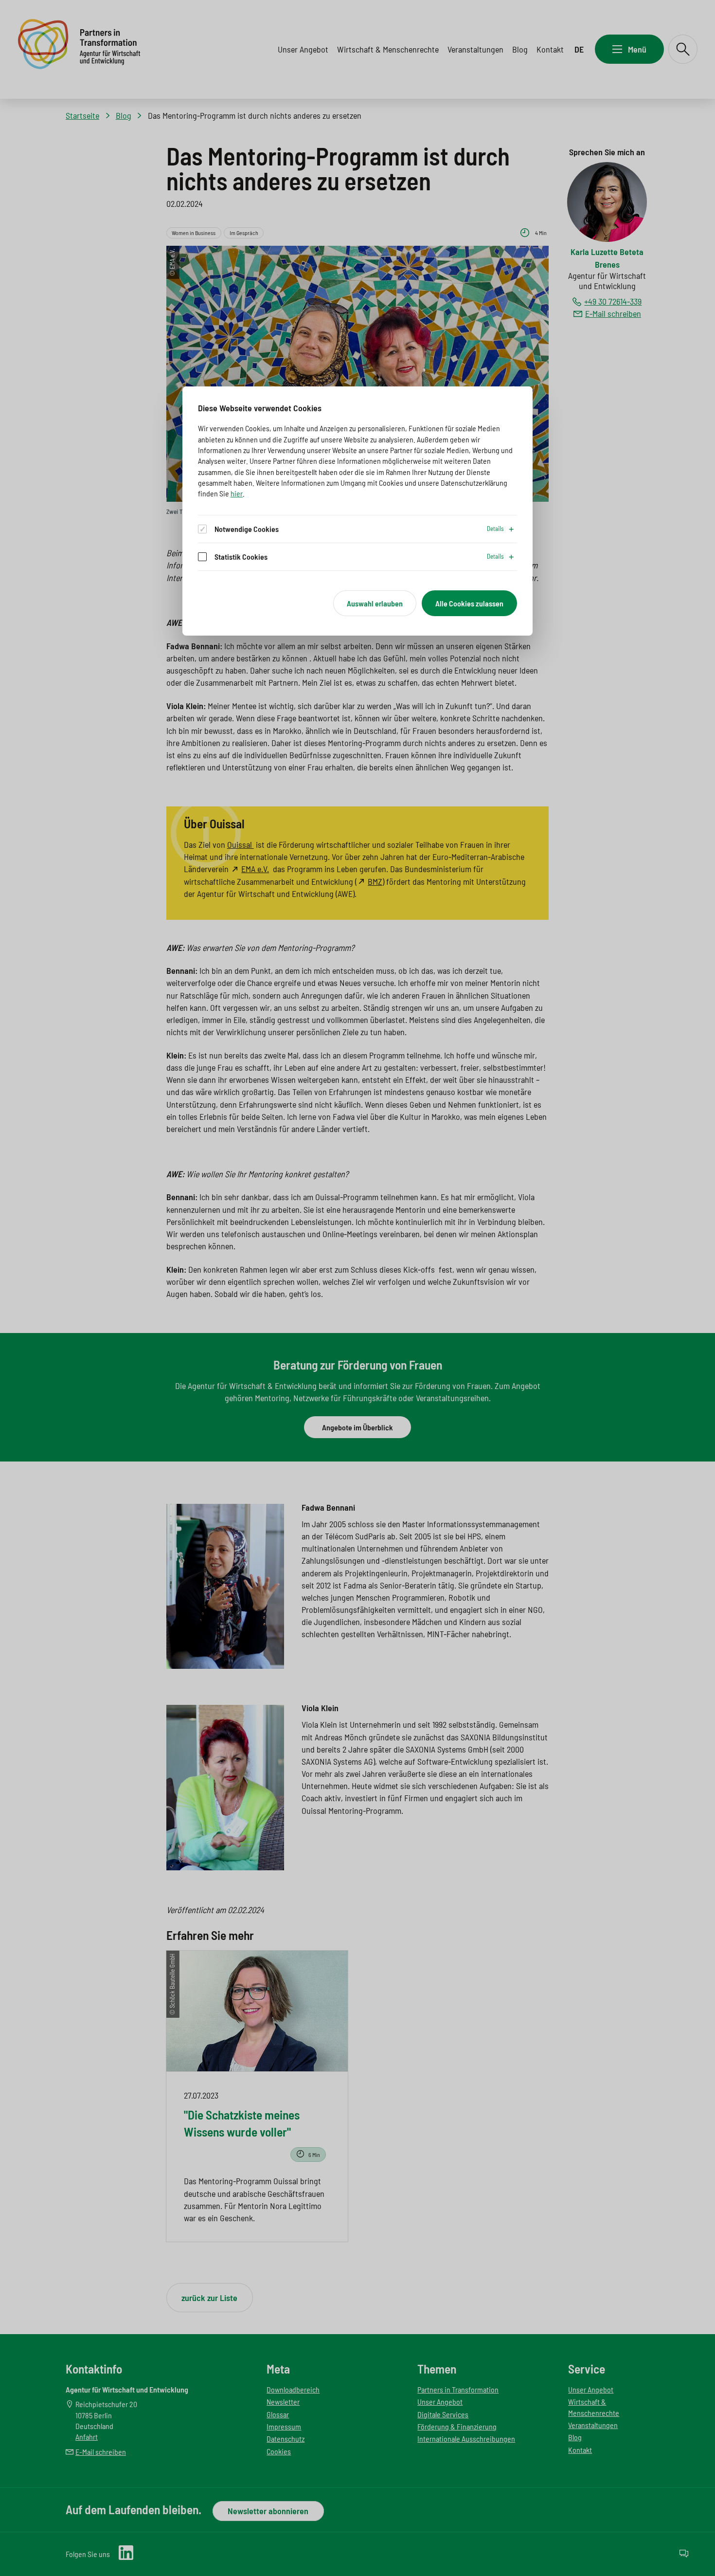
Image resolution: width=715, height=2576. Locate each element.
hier (237, 493)
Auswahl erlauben (375, 603)
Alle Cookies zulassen (469, 603)
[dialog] (357, 511)
